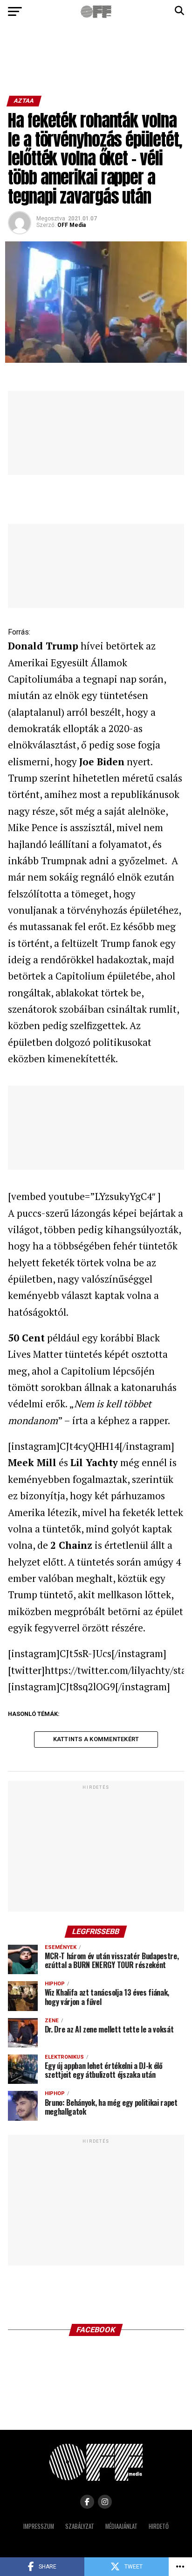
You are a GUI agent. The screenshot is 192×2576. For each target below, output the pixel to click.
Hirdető (159, 2526)
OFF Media (72, 225)
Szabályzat (80, 2526)
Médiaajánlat (121, 2526)
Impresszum (39, 2526)
